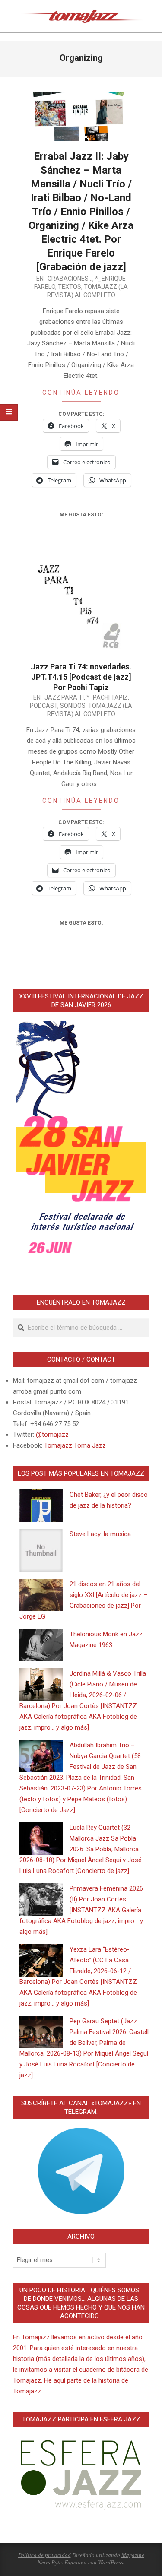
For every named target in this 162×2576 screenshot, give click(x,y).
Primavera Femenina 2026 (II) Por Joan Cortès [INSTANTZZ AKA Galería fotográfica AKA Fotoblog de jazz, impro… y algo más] (81, 1910)
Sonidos (73, 706)
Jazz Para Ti (64, 697)
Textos (70, 287)
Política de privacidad (44, 2555)
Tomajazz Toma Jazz (75, 1445)
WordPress (111, 2562)
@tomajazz (52, 1435)
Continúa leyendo (81, 393)
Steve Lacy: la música (100, 1534)
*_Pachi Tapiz (107, 697)
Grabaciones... (70, 279)
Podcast (44, 706)
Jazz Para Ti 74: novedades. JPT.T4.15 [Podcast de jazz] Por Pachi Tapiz (81, 677)
